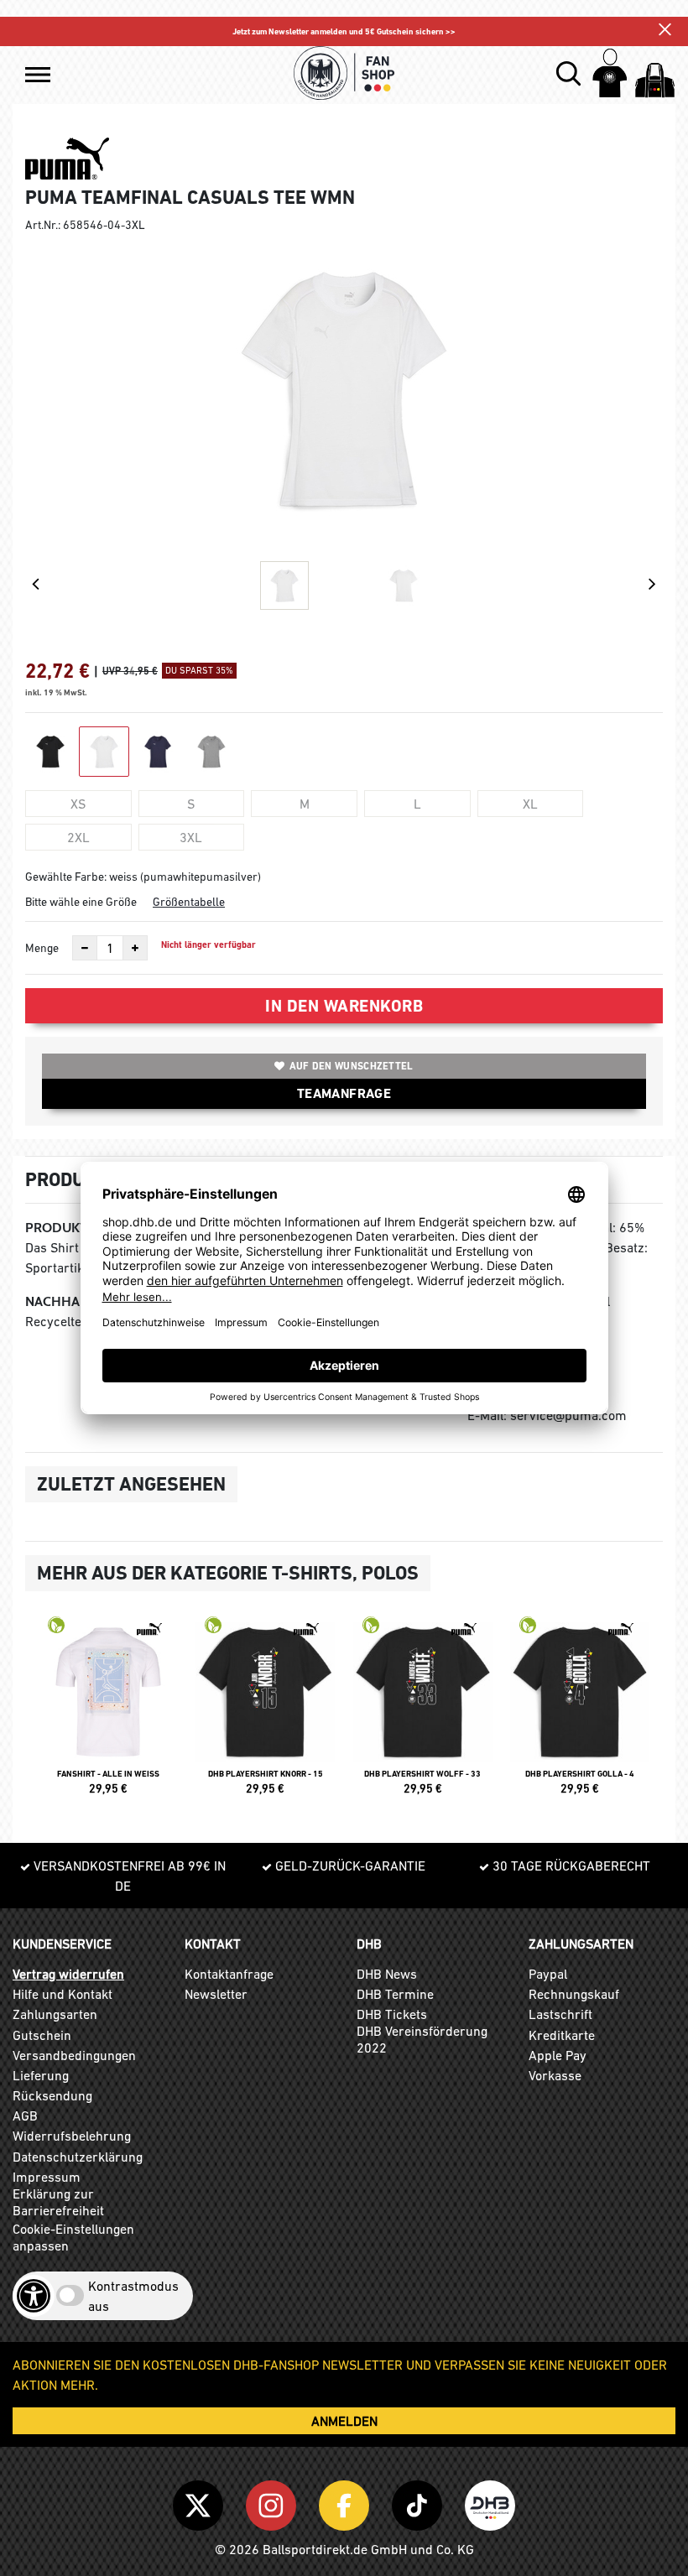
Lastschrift (560, 2014)
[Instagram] (274, 2502)
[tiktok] (420, 2502)
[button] (38, 75)
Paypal (548, 1974)
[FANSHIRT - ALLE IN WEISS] (108, 1713)
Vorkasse (555, 2075)
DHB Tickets (392, 2014)
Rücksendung (52, 2095)
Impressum (47, 2177)
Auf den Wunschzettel (352, 1066)
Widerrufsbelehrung (72, 2136)
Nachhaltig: (68, 1301)
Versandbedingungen (74, 2055)
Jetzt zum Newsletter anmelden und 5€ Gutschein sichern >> (344, 31)
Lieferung (41, 2075)
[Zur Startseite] (344, 73)
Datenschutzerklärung (78, 2157)
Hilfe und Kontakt (63, 1994)
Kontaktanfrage (229, 1974)
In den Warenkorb (344, 1006)
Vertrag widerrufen (68, 1974)
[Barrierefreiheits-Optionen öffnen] (34, 2296)
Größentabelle (189, 902)
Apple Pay (558, 2055)
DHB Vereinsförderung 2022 (422, 2039)
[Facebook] (347, 2502)
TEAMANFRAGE (344, 1093)
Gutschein (42, 2035)
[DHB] (490, 2502)
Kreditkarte (562, 2035)
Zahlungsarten (55, 2014)
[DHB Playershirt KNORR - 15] (266, 1713)
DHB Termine (395, 1994)
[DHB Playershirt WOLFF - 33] (423, 1713)
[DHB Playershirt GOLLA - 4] (581, 1713)
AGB (25, 2115)
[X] (201, 2502)
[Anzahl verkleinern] (85, 948)
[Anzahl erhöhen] (135, 948)
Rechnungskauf (574, 1994)
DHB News (387, 1974)
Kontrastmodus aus (133, 2296)
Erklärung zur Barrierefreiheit (58, 2202)
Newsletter (216, 1994)
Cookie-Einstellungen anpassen (73, 2237)
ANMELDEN (344, 2421)
